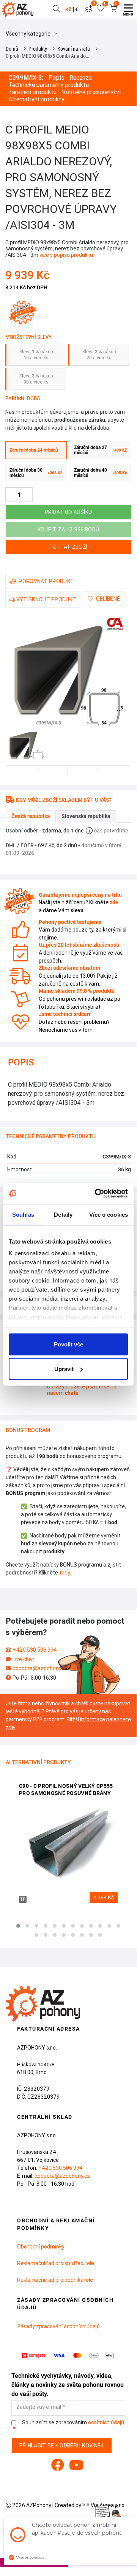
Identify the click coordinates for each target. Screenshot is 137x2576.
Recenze (81, 78)
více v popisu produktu (66, 255)
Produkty (38, 49)
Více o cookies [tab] (109, 1214)
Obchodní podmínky (41, 2247)
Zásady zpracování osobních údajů (58, 2326)
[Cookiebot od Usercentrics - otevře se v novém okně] (96, 1194)
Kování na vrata (74, 49)
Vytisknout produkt (46, 599)
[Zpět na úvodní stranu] (19, 9)
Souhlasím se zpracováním (73, 2423)
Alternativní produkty (36, 99)
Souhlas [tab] (23, 1214)
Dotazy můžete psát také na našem (82, 1390)
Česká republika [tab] (31, 816)
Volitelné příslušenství (91, 92)
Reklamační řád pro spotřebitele (56, 2263)
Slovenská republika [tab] (86, 816)
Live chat (23, 1659)
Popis (56, 78)
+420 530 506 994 (35, 1650)
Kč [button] (68, 9)
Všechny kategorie (29, 34)
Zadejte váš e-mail (39, 2407)
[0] (88, 9)
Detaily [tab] (63, 1214)
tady (65, 1573)
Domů (12, 49)
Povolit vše (68, 1344)
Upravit (64, 1369)
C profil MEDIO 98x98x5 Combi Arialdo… (47, 56)
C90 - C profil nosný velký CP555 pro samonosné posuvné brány (66, 1790)
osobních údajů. (107, 2422)
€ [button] (77, 9)
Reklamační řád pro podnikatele (55, 2280)
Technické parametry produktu (49, 85)
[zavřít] (116, 2507)
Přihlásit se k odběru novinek (62, 2446)
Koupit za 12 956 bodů (68, 529)
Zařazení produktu (32, 92)
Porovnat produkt (46, 581)
